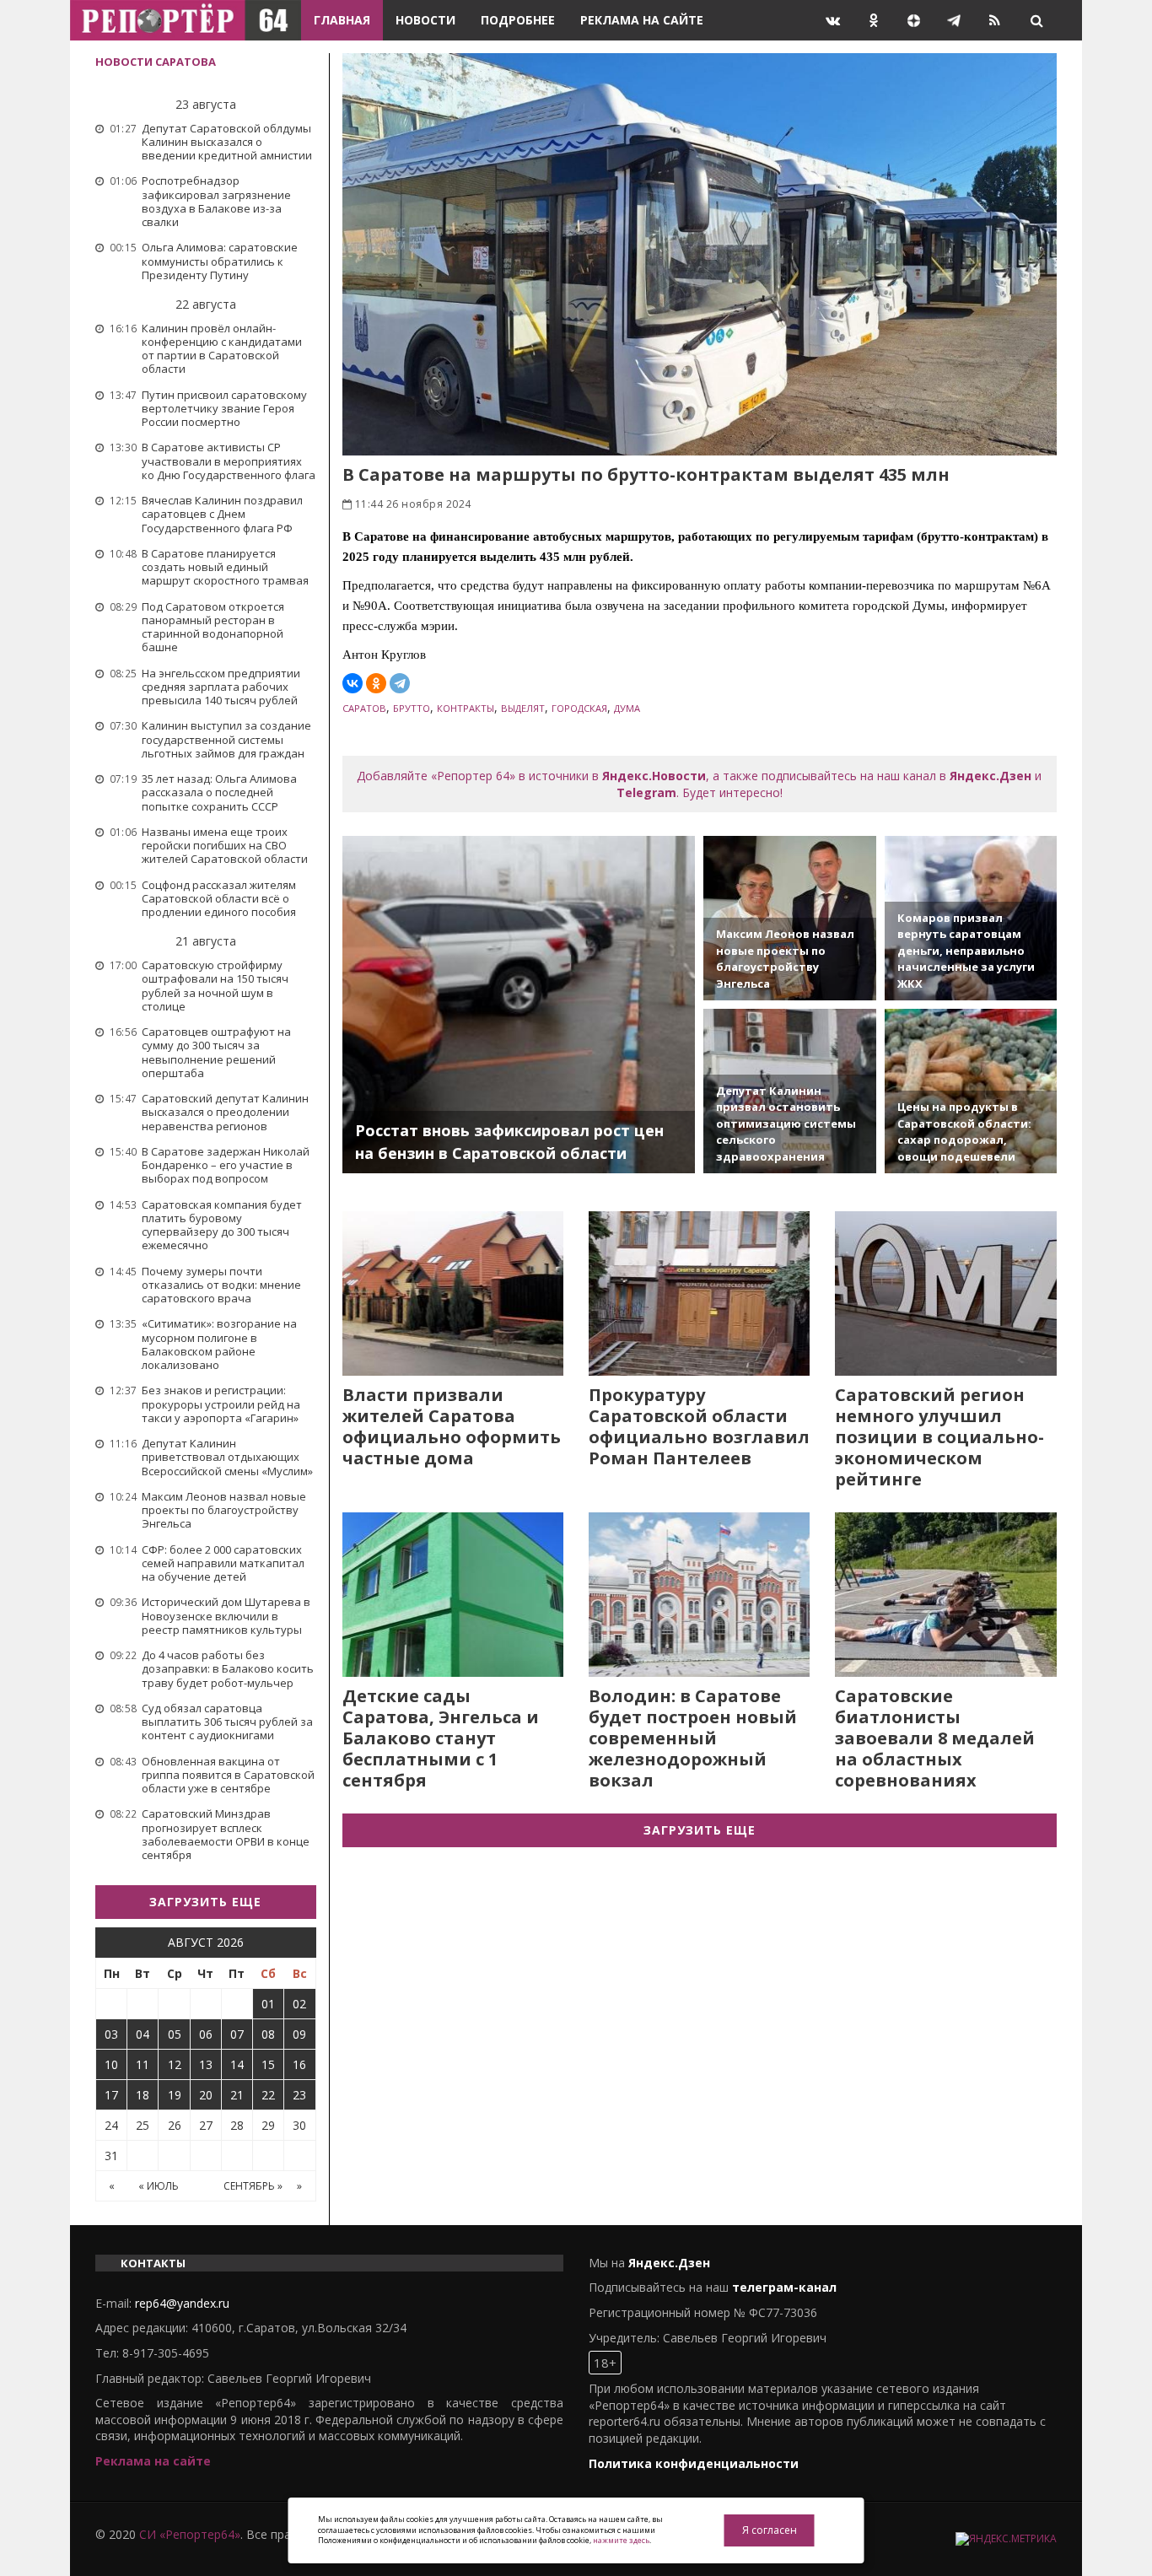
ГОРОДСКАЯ (579, 708)
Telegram (646, 792)
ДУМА (627, 708)
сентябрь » (253, 2186)
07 (237, 2034)
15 (268, 2064)
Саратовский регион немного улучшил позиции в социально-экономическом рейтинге (939, 1437)
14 (237, 2064)
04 (143, 2034)
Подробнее (518, 20)
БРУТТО (412, 708)
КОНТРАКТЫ (466, 708)
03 (111, 2034)
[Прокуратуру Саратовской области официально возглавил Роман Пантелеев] (699, 1293)
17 (111, 2095)
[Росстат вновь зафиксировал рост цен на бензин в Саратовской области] (519, 1005)
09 (299, 2034)
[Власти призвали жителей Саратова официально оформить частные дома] (453, 1293)
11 (143, 2064)
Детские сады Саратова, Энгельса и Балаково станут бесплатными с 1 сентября (441, 1738)
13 (206, 2064)
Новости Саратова (156, 62)
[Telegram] (400, 683)
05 (175, 2034)
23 (299, 2095)
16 (299, 2064)
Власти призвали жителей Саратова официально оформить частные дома (452, 1426)
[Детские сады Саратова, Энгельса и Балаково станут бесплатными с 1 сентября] (453, 1595)
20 (206, 2095)
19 (175, 2095)
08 (268, 2034)
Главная (342, 20)
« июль (159, 2186)
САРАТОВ (364, 708)
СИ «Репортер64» (190, 2534)
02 (299, 2004)
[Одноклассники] (376, 683)
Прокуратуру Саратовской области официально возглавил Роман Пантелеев (699, 1426)
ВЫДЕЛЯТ (523, 708)
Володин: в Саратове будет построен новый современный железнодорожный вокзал (693, 1738)
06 (206, 2034)
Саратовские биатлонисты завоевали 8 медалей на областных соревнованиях (935, 1738)
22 (268, 2095)
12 (175, 2064)
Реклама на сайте (642, 20)
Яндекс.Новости (654, 776)
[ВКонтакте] (353, 683)
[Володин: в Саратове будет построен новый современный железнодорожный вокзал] (699, 1595)
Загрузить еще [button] (205, 1902)
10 (111, 2064)
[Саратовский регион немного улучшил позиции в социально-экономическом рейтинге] (945, 1293)
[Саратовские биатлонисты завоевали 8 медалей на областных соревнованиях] (945, 1595)
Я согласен (770, 2530)
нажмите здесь (621, 2540)
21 (237, 2095)
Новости (425, 20)
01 (268, 2004)
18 (143, 2095)
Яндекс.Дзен (991, 776)
